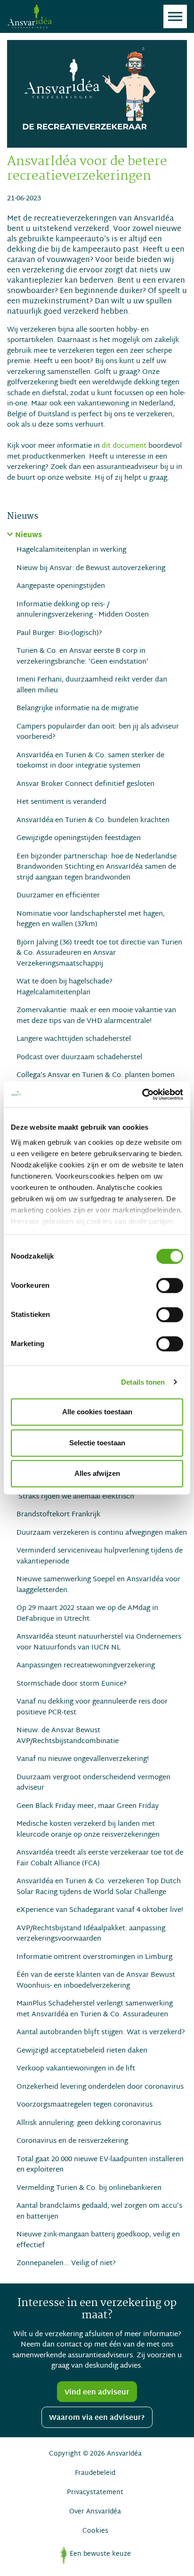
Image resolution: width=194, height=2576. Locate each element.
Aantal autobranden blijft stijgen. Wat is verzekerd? (101, 2033)
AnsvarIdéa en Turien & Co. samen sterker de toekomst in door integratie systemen (90, 761)
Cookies (95, 2531)
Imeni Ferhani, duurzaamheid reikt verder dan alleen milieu (92, 685)
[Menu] (175, 16)
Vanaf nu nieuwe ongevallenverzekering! (83, 1759)
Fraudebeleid (95, 2473)
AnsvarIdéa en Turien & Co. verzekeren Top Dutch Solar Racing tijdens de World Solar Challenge (99, 1887)
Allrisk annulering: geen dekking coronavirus (89, 2123)
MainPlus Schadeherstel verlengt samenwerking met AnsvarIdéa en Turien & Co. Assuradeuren (95, 2009)
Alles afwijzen (97, 1473)
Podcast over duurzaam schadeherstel (79, 1058)
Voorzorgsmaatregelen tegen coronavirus (85, 2105)
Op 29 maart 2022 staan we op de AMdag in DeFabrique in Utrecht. (87, 1613)
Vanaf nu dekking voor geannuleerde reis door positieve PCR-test (92, 1707)
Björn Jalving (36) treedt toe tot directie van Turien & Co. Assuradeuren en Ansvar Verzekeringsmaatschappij (99, 953)
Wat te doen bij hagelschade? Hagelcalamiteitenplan (65, 987)
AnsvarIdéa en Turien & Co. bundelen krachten (93, 820)
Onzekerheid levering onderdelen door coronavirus (100, 2087)
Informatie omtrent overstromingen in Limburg (94, 1957)
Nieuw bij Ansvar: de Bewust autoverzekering (91, 568)
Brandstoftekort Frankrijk (58, 1515)
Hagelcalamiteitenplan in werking (71, 550)
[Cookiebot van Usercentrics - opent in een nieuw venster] (142, 1094)
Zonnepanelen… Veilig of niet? (66, 2263)
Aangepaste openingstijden (61, 586)
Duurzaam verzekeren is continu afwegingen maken (102, 1533)
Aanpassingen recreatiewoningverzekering (86, 1666)
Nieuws (28, 536)
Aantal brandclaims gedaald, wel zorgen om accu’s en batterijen (99, 2211)
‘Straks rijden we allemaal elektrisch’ (76, 1497)
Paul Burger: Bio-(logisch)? (59, 633)
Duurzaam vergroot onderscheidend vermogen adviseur (93, 1783)
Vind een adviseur (97, 2393)
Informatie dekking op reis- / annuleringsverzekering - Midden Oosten (83, 610)
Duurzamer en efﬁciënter (58, 896)
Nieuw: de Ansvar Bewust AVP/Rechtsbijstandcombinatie (68, 1736)
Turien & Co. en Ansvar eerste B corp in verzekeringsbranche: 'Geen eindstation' (82, 656)
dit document (124, 446)
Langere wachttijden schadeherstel (74, 1039)
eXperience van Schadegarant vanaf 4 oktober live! (100, 1910)
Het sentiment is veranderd (61, 802)
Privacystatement (95, 2493)
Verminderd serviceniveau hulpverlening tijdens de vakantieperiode (100, 1556)
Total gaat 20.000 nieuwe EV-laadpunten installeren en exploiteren (100, 2165)
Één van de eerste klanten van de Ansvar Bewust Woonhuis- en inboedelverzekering (96, 1980)
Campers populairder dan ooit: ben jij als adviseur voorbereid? (98, 732)
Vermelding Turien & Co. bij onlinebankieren (89, 2188)
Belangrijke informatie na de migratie (77, 709)
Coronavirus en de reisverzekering (72, 2141)
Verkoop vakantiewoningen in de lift (76, 2069)
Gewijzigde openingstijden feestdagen (79, 838)
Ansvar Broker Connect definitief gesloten (85, 784)
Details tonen (143, 1382)
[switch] (170, 1285)
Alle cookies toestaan (97, 1412)
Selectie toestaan (97, 1443)
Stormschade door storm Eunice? (72, 1684)
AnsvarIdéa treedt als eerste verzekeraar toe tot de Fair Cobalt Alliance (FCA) (100, 1858)
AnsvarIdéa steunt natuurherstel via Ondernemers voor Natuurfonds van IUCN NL (99, 1642)
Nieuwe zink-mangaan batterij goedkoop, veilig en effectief (98, 2240)
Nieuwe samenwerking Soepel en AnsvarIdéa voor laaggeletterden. (98, 1585)
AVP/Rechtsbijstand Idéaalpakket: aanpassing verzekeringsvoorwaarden (91, 1934)
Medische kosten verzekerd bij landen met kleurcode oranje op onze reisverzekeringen (88, 1829)
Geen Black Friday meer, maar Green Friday (88, 1806)
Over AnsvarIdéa (95, 2512)
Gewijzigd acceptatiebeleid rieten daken (82, 2051)
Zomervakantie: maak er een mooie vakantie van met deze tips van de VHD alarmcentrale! (96, 1016)
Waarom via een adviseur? (97, 2418)
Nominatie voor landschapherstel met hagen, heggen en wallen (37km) (91, 919)
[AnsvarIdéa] (29, 16)
